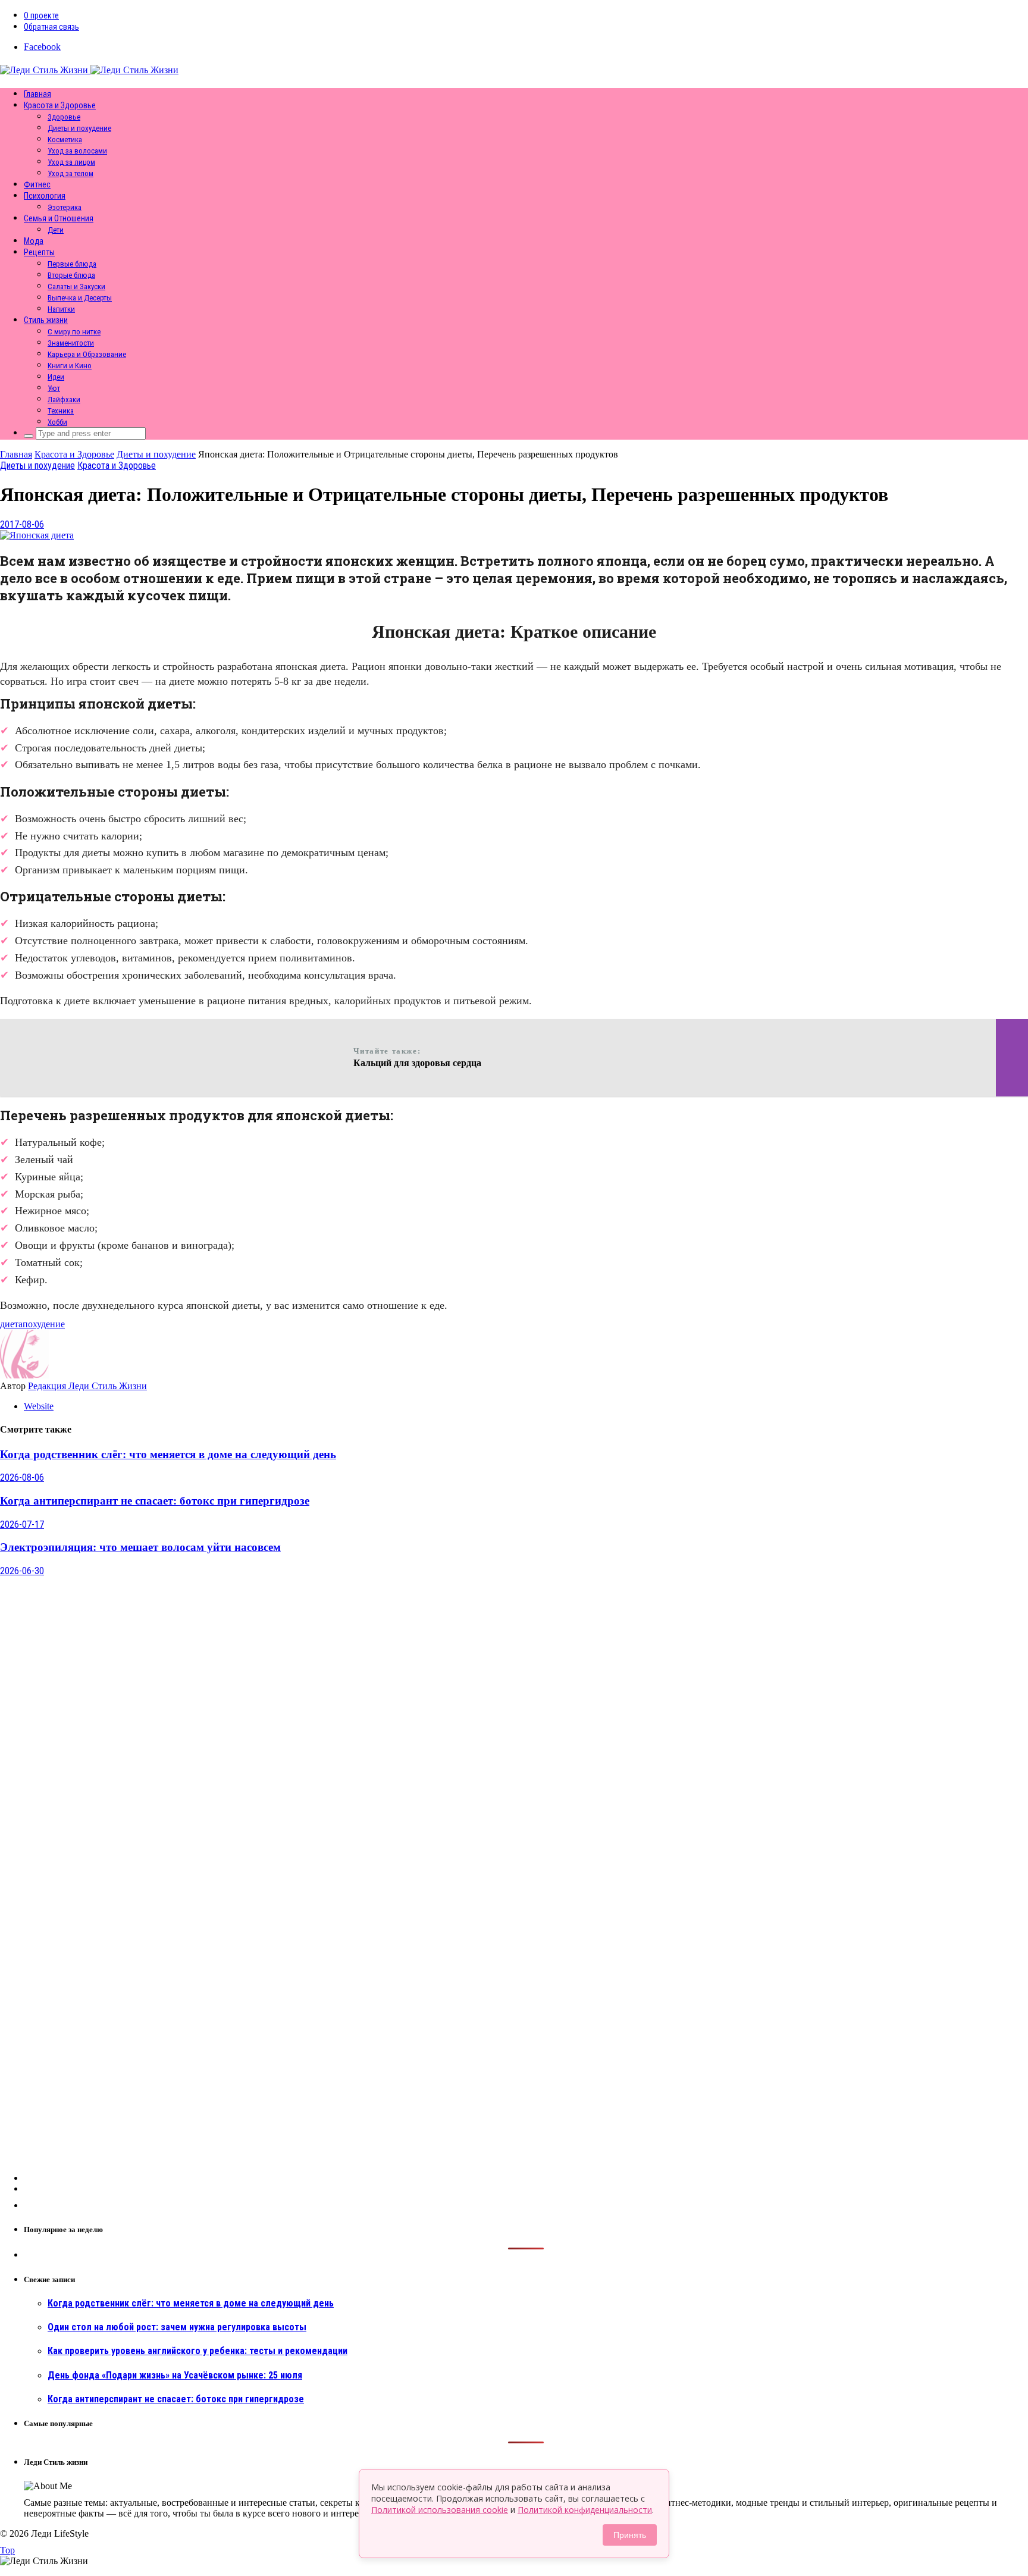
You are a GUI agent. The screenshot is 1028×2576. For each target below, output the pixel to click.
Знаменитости (71, 343)
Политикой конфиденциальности (585, 2510)
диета (11, 1324)
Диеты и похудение (79, 128)
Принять (630, 2535)
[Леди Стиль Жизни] (89, 70)
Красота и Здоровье (60, 105)
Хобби (57, 422)
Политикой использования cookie (440, 2510)
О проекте (41, 15)
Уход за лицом (71, 162)
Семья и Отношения (59, 218)
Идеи (56, 377)
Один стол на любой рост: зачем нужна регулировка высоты (177, 2327)
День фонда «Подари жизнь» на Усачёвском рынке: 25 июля (175, 2375)
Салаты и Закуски (76, 286)
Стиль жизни (46, 320)
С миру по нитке (74, 332)
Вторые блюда (71, 275)
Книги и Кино (70, 366)
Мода (34, 241)
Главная (37, 94)
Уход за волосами (77, 151)
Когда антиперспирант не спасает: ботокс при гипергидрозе (155, 1501)
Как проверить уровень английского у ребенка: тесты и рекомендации (198, 2351)
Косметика (65, 140)
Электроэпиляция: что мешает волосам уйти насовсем (140, 1547)
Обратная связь (51, 27)
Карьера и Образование (87, 354)
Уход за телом (70, 173)
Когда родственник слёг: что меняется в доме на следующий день (168, 1454)
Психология (45, 196)
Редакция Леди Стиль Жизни (87, 1386)
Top (7, 2550)
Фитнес (37, 184)
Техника (61, 411)
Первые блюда (72, 264)
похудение (44, 1324)
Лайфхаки (64, 399)
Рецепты (39, 252)
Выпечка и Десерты (80, 298)
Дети (56, 230)
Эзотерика (65, 207)
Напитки (61, 309)
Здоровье (64, 117)
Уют (54, 388)
